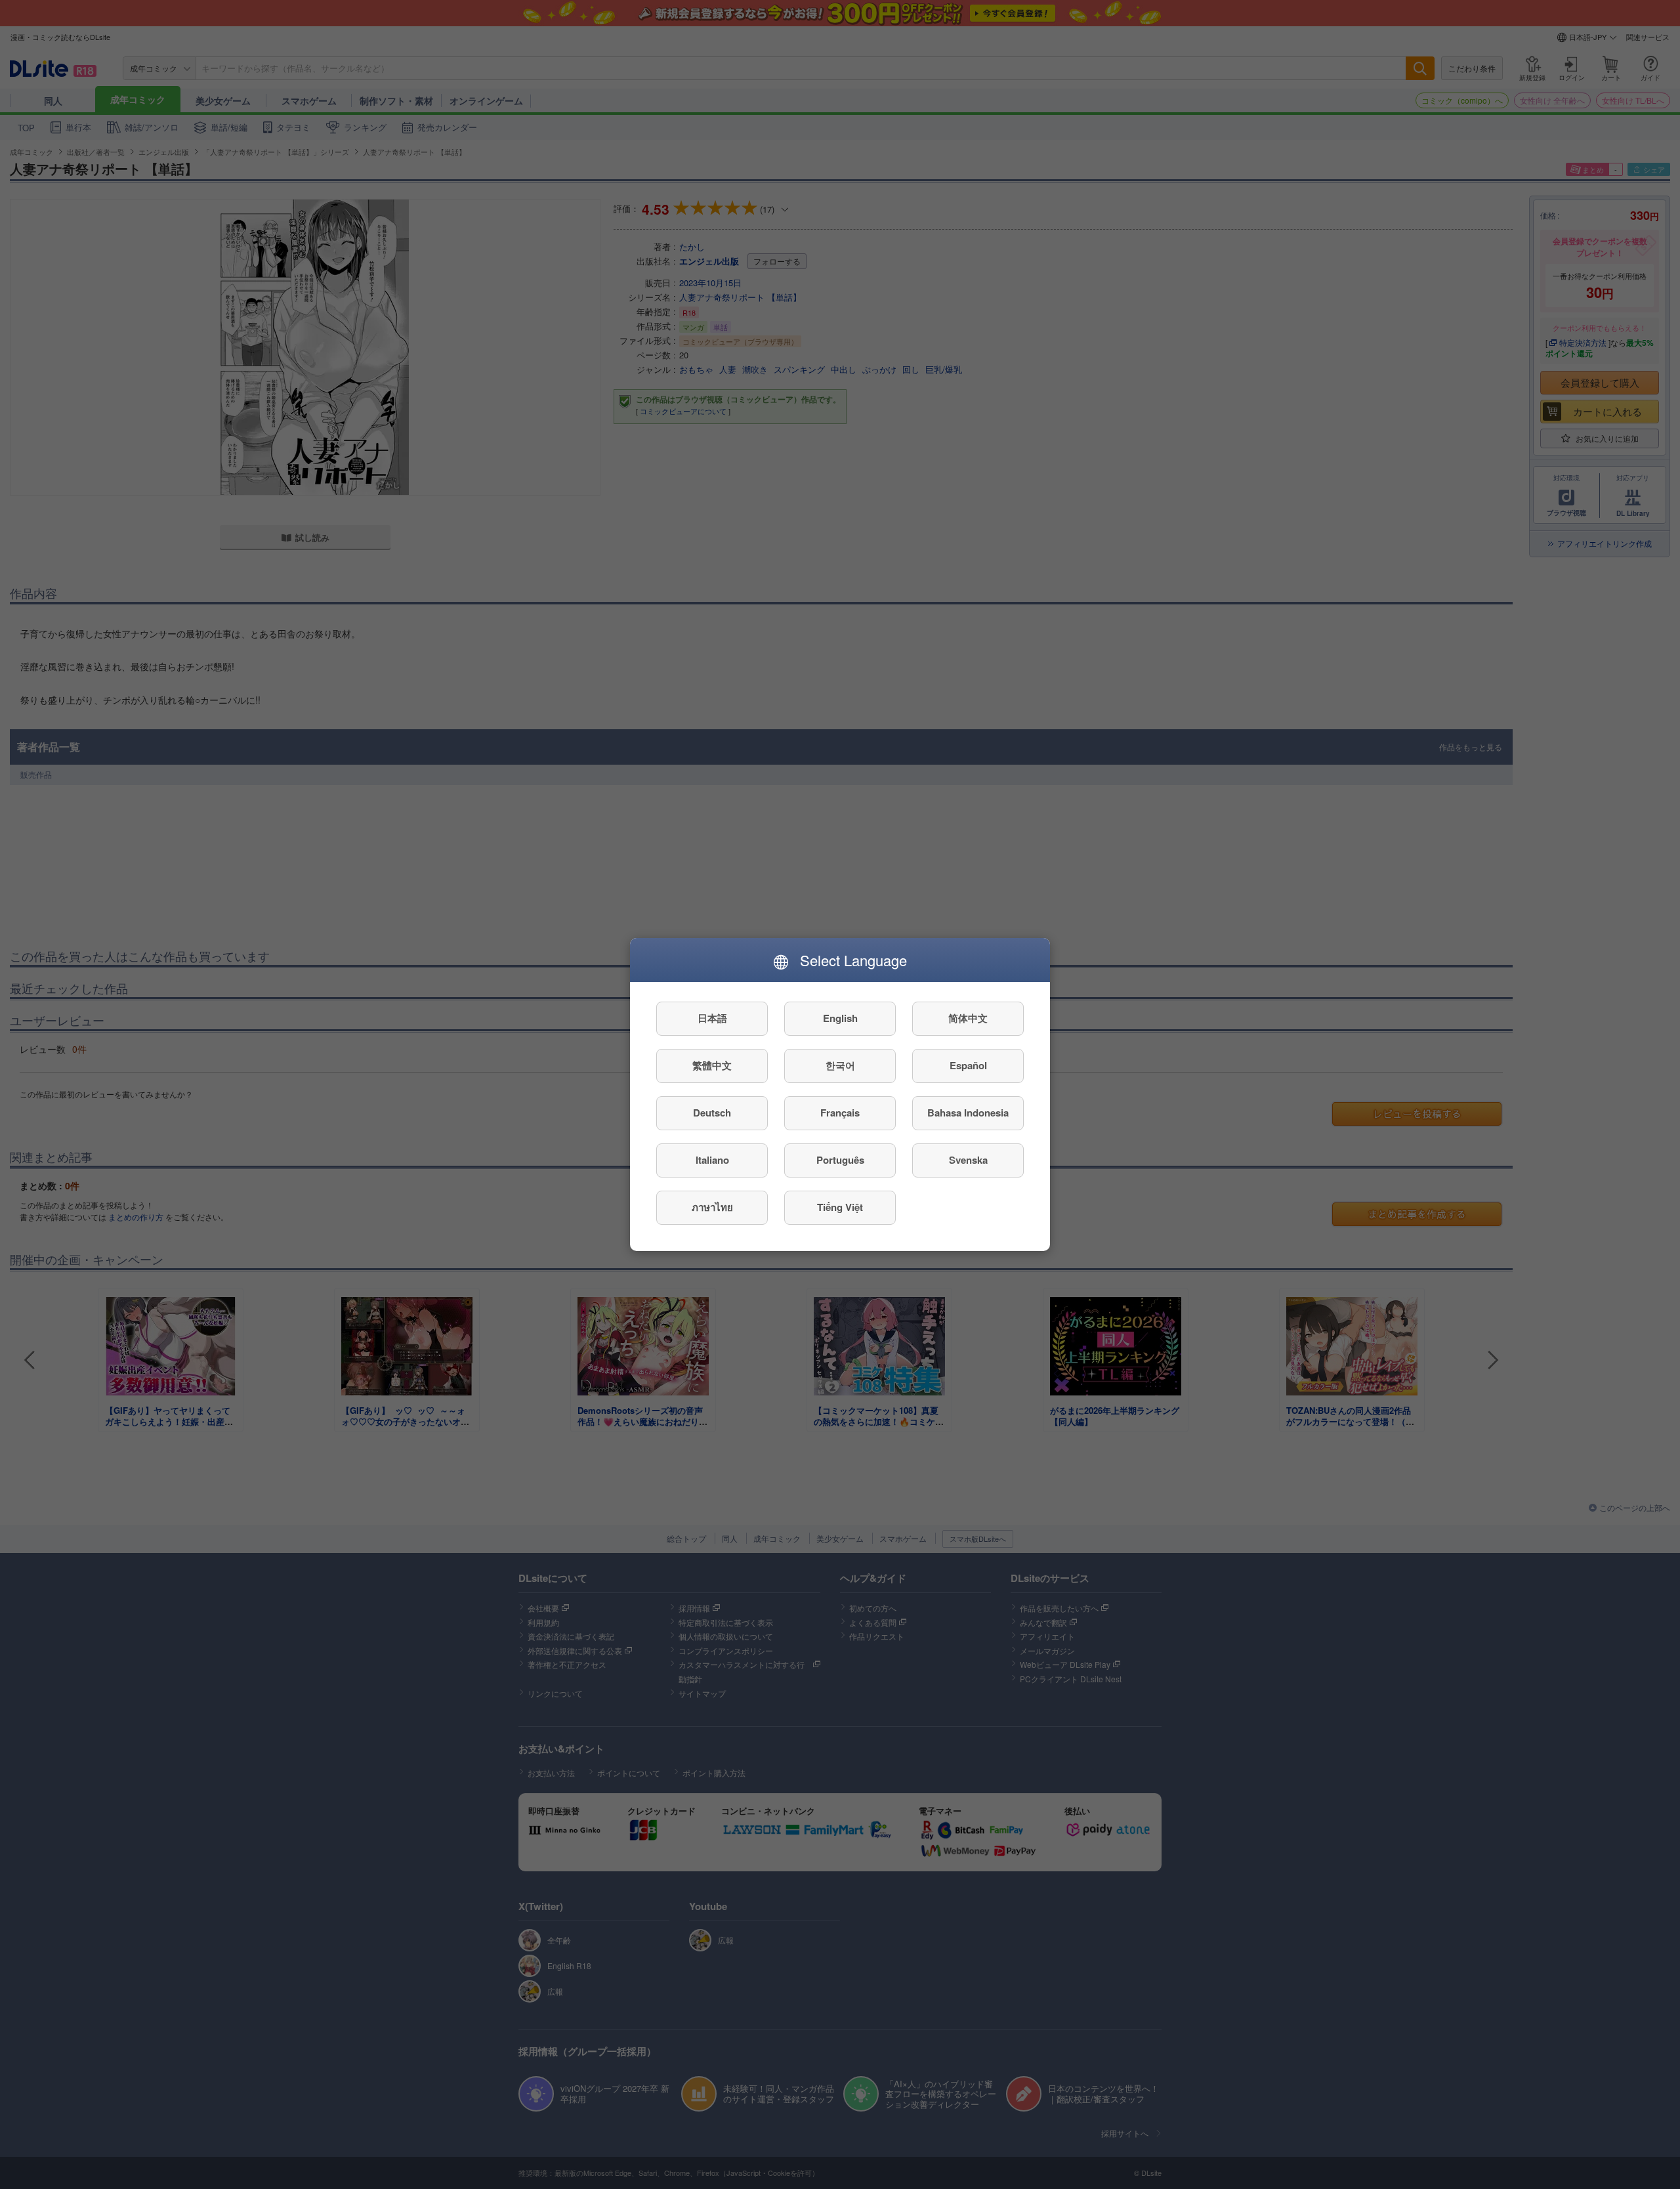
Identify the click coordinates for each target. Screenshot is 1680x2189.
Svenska (968, 1160)
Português (840, 1160)
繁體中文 (712, 1066)
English (840, 1019)
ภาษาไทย (712, 1208)
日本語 (712, 1019)
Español (968, 1066)
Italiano (712, 1160)
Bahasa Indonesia (968, 1113)
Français (840, 1113)
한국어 (840, 1066)
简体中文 (968, 1019)
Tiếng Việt (840, 1208)
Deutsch (712, 1113)
